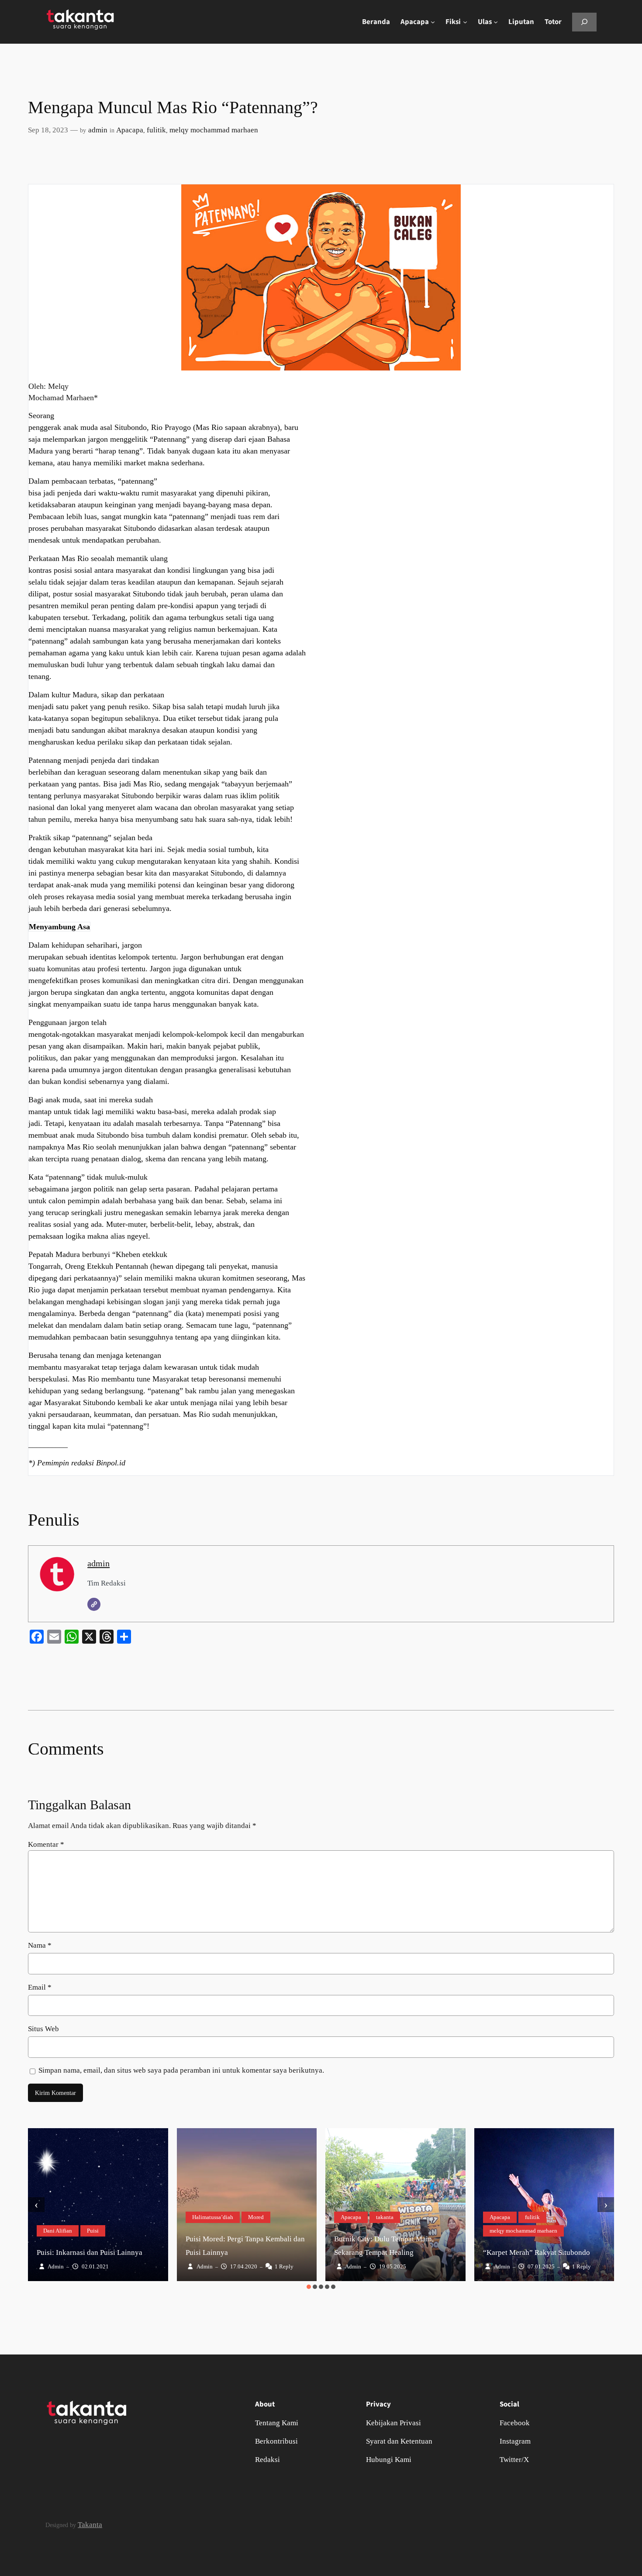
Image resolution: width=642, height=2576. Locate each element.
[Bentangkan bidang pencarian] (584, 22)
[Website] (94, 1604)
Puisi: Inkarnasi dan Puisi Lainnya (90, 2252)
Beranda (376, 22)
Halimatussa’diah (213, 2217)
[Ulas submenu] (496, 22)
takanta (385, 2217)
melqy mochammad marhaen (214, 130)
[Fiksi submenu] (465, 22)
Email (40, 1987)
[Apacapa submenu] (433, 22)
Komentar (46, 1844)
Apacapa (130, 130)
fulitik (156, 130)
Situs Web (43, 2029)
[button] (309, 2287)
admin (98, 130)
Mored (256, 2217)
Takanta (90, 2525)
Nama (40, 1945)
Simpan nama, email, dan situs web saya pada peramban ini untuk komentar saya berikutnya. (181, 2070)
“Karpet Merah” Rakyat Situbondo (537, 2252)
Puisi (93, 2231)
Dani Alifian (58, 2231)
